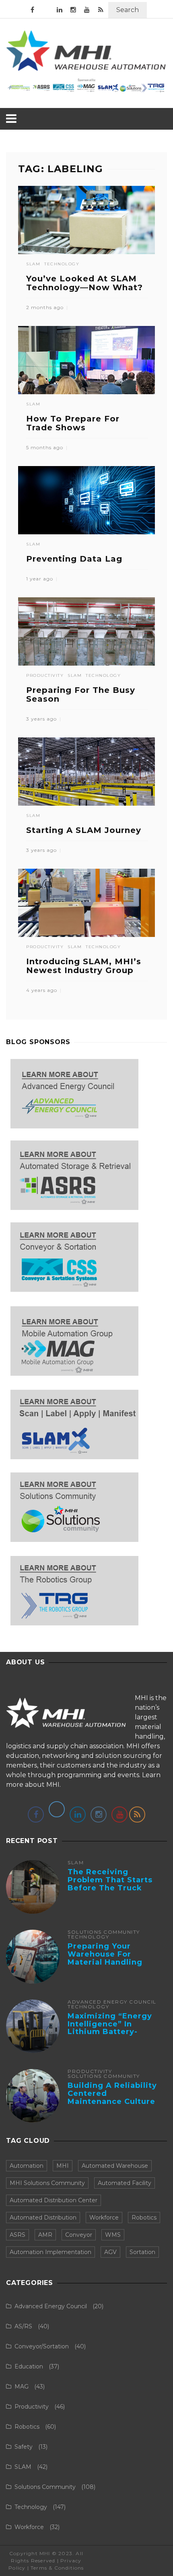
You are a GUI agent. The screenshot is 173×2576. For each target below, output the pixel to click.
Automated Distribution (43, 2218)
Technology (62, 264)
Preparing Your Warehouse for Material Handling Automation (105, 1958)
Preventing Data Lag (74, 559)
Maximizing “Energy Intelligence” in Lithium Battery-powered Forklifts (110, 2028)
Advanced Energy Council (112, 2002)
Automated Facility (125, 2183)
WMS (113, 2235)
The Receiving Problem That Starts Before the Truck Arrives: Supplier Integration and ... (110, 1888)
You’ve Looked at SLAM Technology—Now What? (84, 283)
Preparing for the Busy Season (81, 694)
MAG (22, 2387)
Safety (24, 2447)
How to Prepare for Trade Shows (73, 423)
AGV (110, 2252)
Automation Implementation (50, 2252)
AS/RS (23, 2326)
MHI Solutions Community (47, 2183)
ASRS (18, 2235)
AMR (45, 2235)
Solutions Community (104, 1932)
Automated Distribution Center (54, 2200)
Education (29, 2366)
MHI (63, 2166)
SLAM (33, 264)
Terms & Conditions (57, 2568)
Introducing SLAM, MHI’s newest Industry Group (84, 966)
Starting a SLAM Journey (84, 830)
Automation (27, 2166)
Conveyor (79, 2235)
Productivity (45, 676)
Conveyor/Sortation (42, 2346)
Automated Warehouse (115, 2166)
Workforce (104, 2218)
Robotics (144, 2218)
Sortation (142, 2252)
